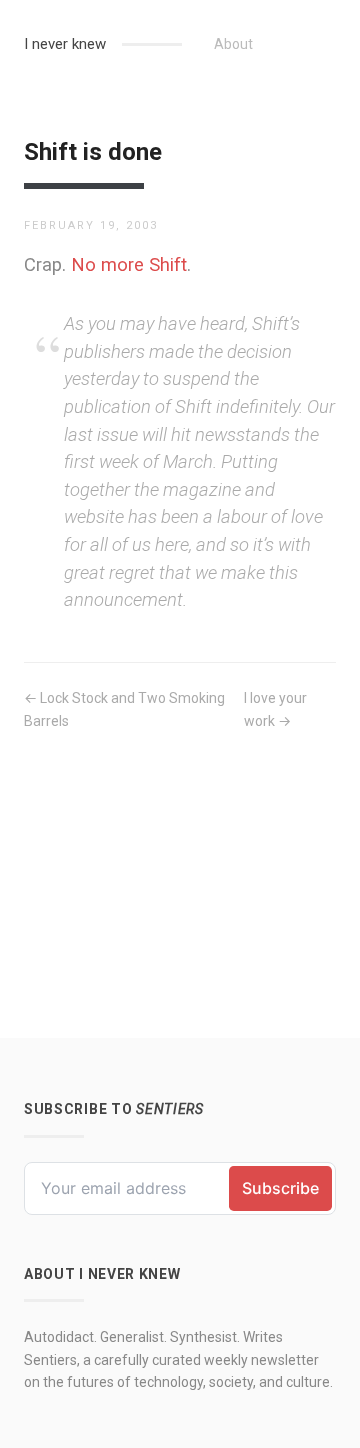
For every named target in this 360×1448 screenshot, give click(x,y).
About (233, 44)
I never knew (65, 44)
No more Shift (129, 264)
